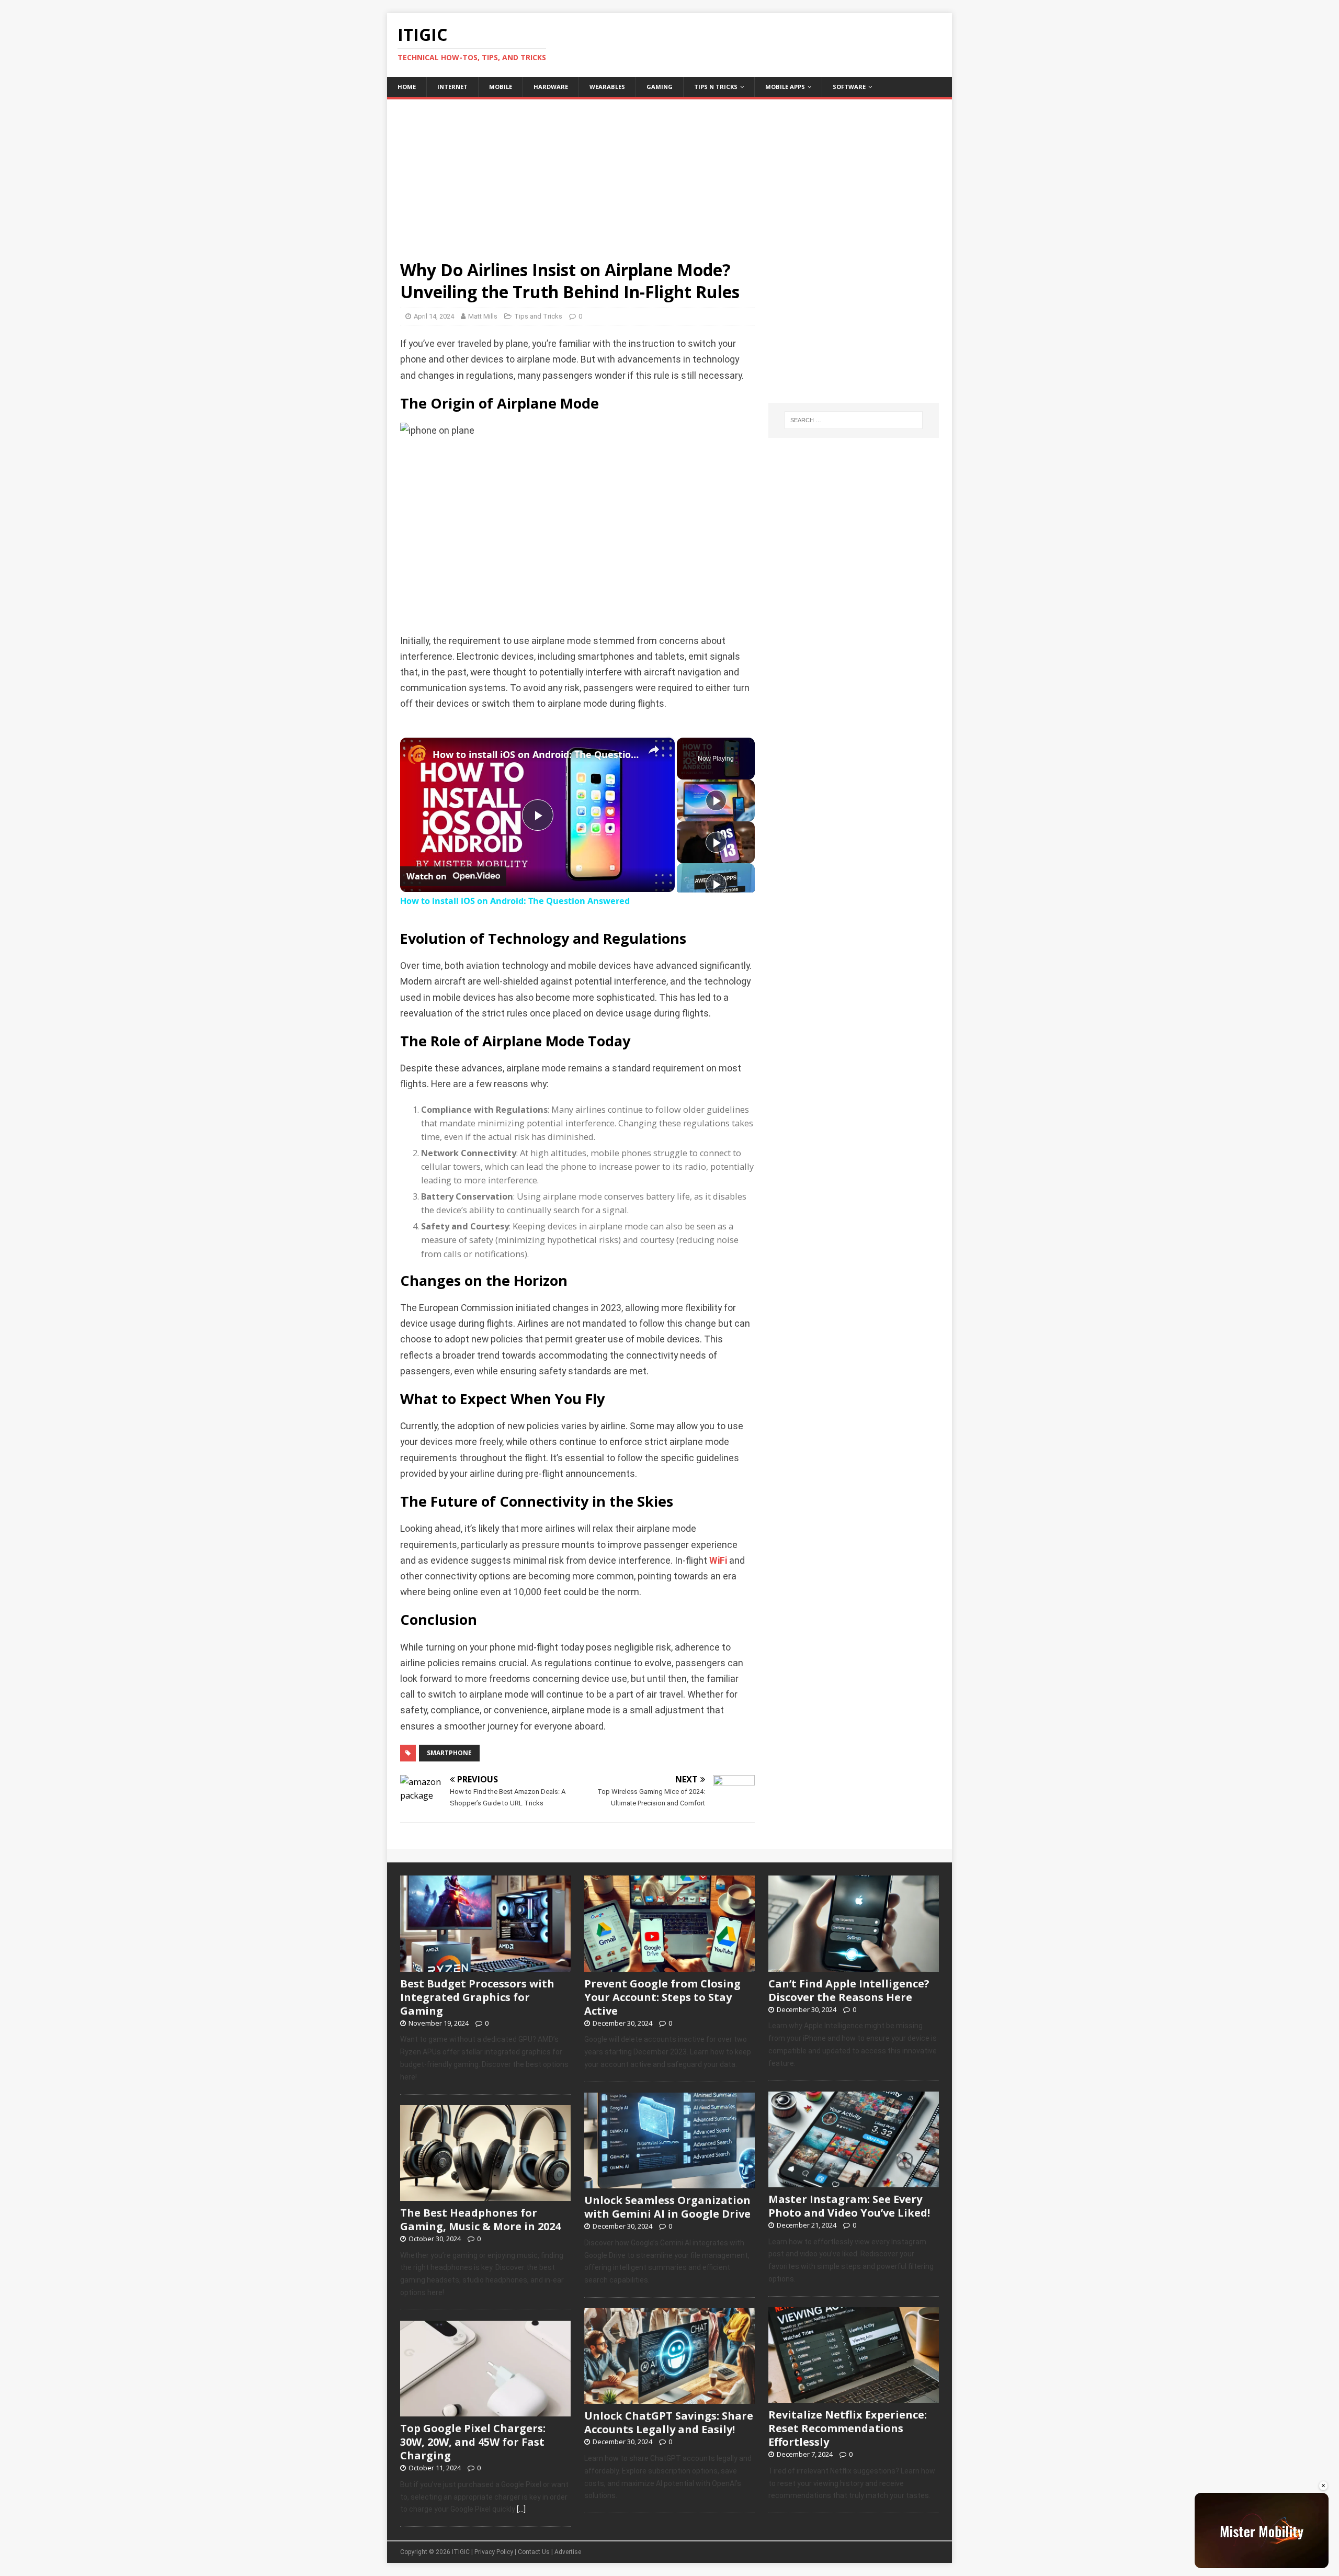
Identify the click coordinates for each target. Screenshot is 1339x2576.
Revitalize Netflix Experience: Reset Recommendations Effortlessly (848, 2428)
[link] (417, 754)
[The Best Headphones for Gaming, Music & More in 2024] (485, 2195)
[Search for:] (854, 420)
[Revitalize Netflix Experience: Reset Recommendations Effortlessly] (854, 2397)
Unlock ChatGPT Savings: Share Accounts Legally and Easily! (669, 2422)
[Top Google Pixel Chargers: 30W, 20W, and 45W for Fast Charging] (485, 2411)
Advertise (568, 2552)
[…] (521, 2509)
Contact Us (534, 2552)
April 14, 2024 (434, 316)
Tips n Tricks (716, 87)
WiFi (718, 1561)
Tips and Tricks (538, 316)
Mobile (501, 87)
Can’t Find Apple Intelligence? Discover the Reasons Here (849, 1990)
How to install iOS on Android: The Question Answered (536, 754)
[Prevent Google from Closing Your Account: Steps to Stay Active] (669, 1966)
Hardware (551, 87)
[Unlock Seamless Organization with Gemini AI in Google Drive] (669, 2183)
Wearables (607, 87)
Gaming (660, 87)
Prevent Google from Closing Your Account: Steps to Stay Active (662, 1997)
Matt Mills (483, 316)
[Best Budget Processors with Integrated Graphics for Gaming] (485, 1966)
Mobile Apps (785, 87)
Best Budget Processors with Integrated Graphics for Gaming (477, 1997)
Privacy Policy (494, 2552)
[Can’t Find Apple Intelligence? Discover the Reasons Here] (854, 1966)
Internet (452, 87)
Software (849, 87)
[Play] (716, 800)
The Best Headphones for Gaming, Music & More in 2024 (480, 2219)
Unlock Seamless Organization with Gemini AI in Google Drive (667, 2207)
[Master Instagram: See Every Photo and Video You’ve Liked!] (854, 2182)
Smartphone (449, 1753)
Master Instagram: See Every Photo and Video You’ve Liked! (849, 2206)
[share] (654, 750)
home (407, 87)
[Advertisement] (669, 173)
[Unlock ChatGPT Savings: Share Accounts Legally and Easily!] (669, 2399)
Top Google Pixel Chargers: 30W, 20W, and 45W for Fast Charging (473, 2442)
